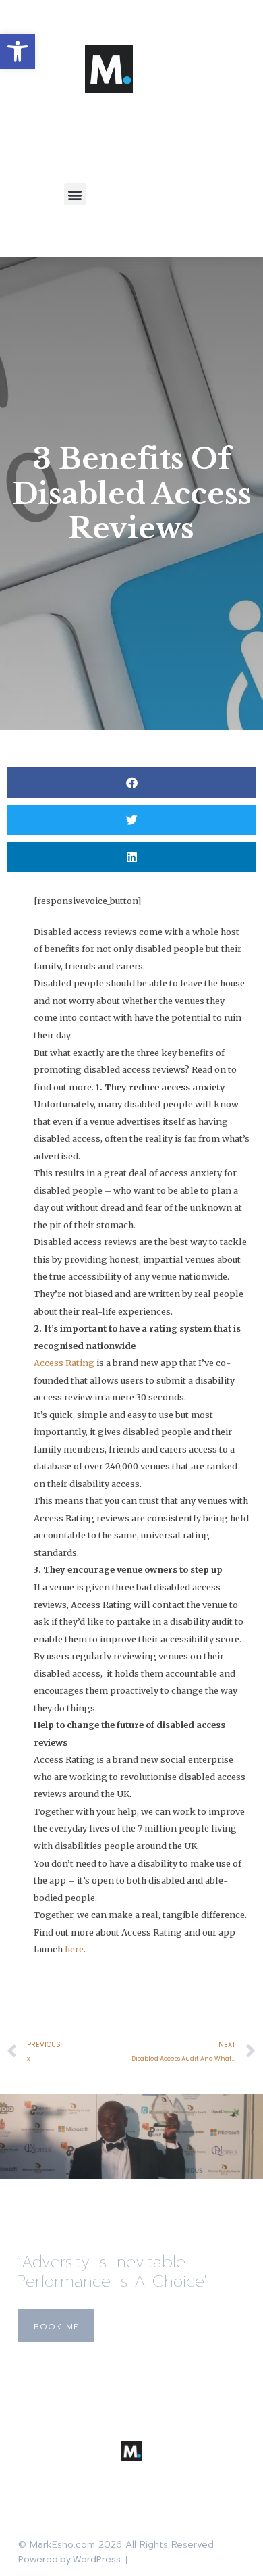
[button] (18, 51)
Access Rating (64, 1363)
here (74, 1949)
